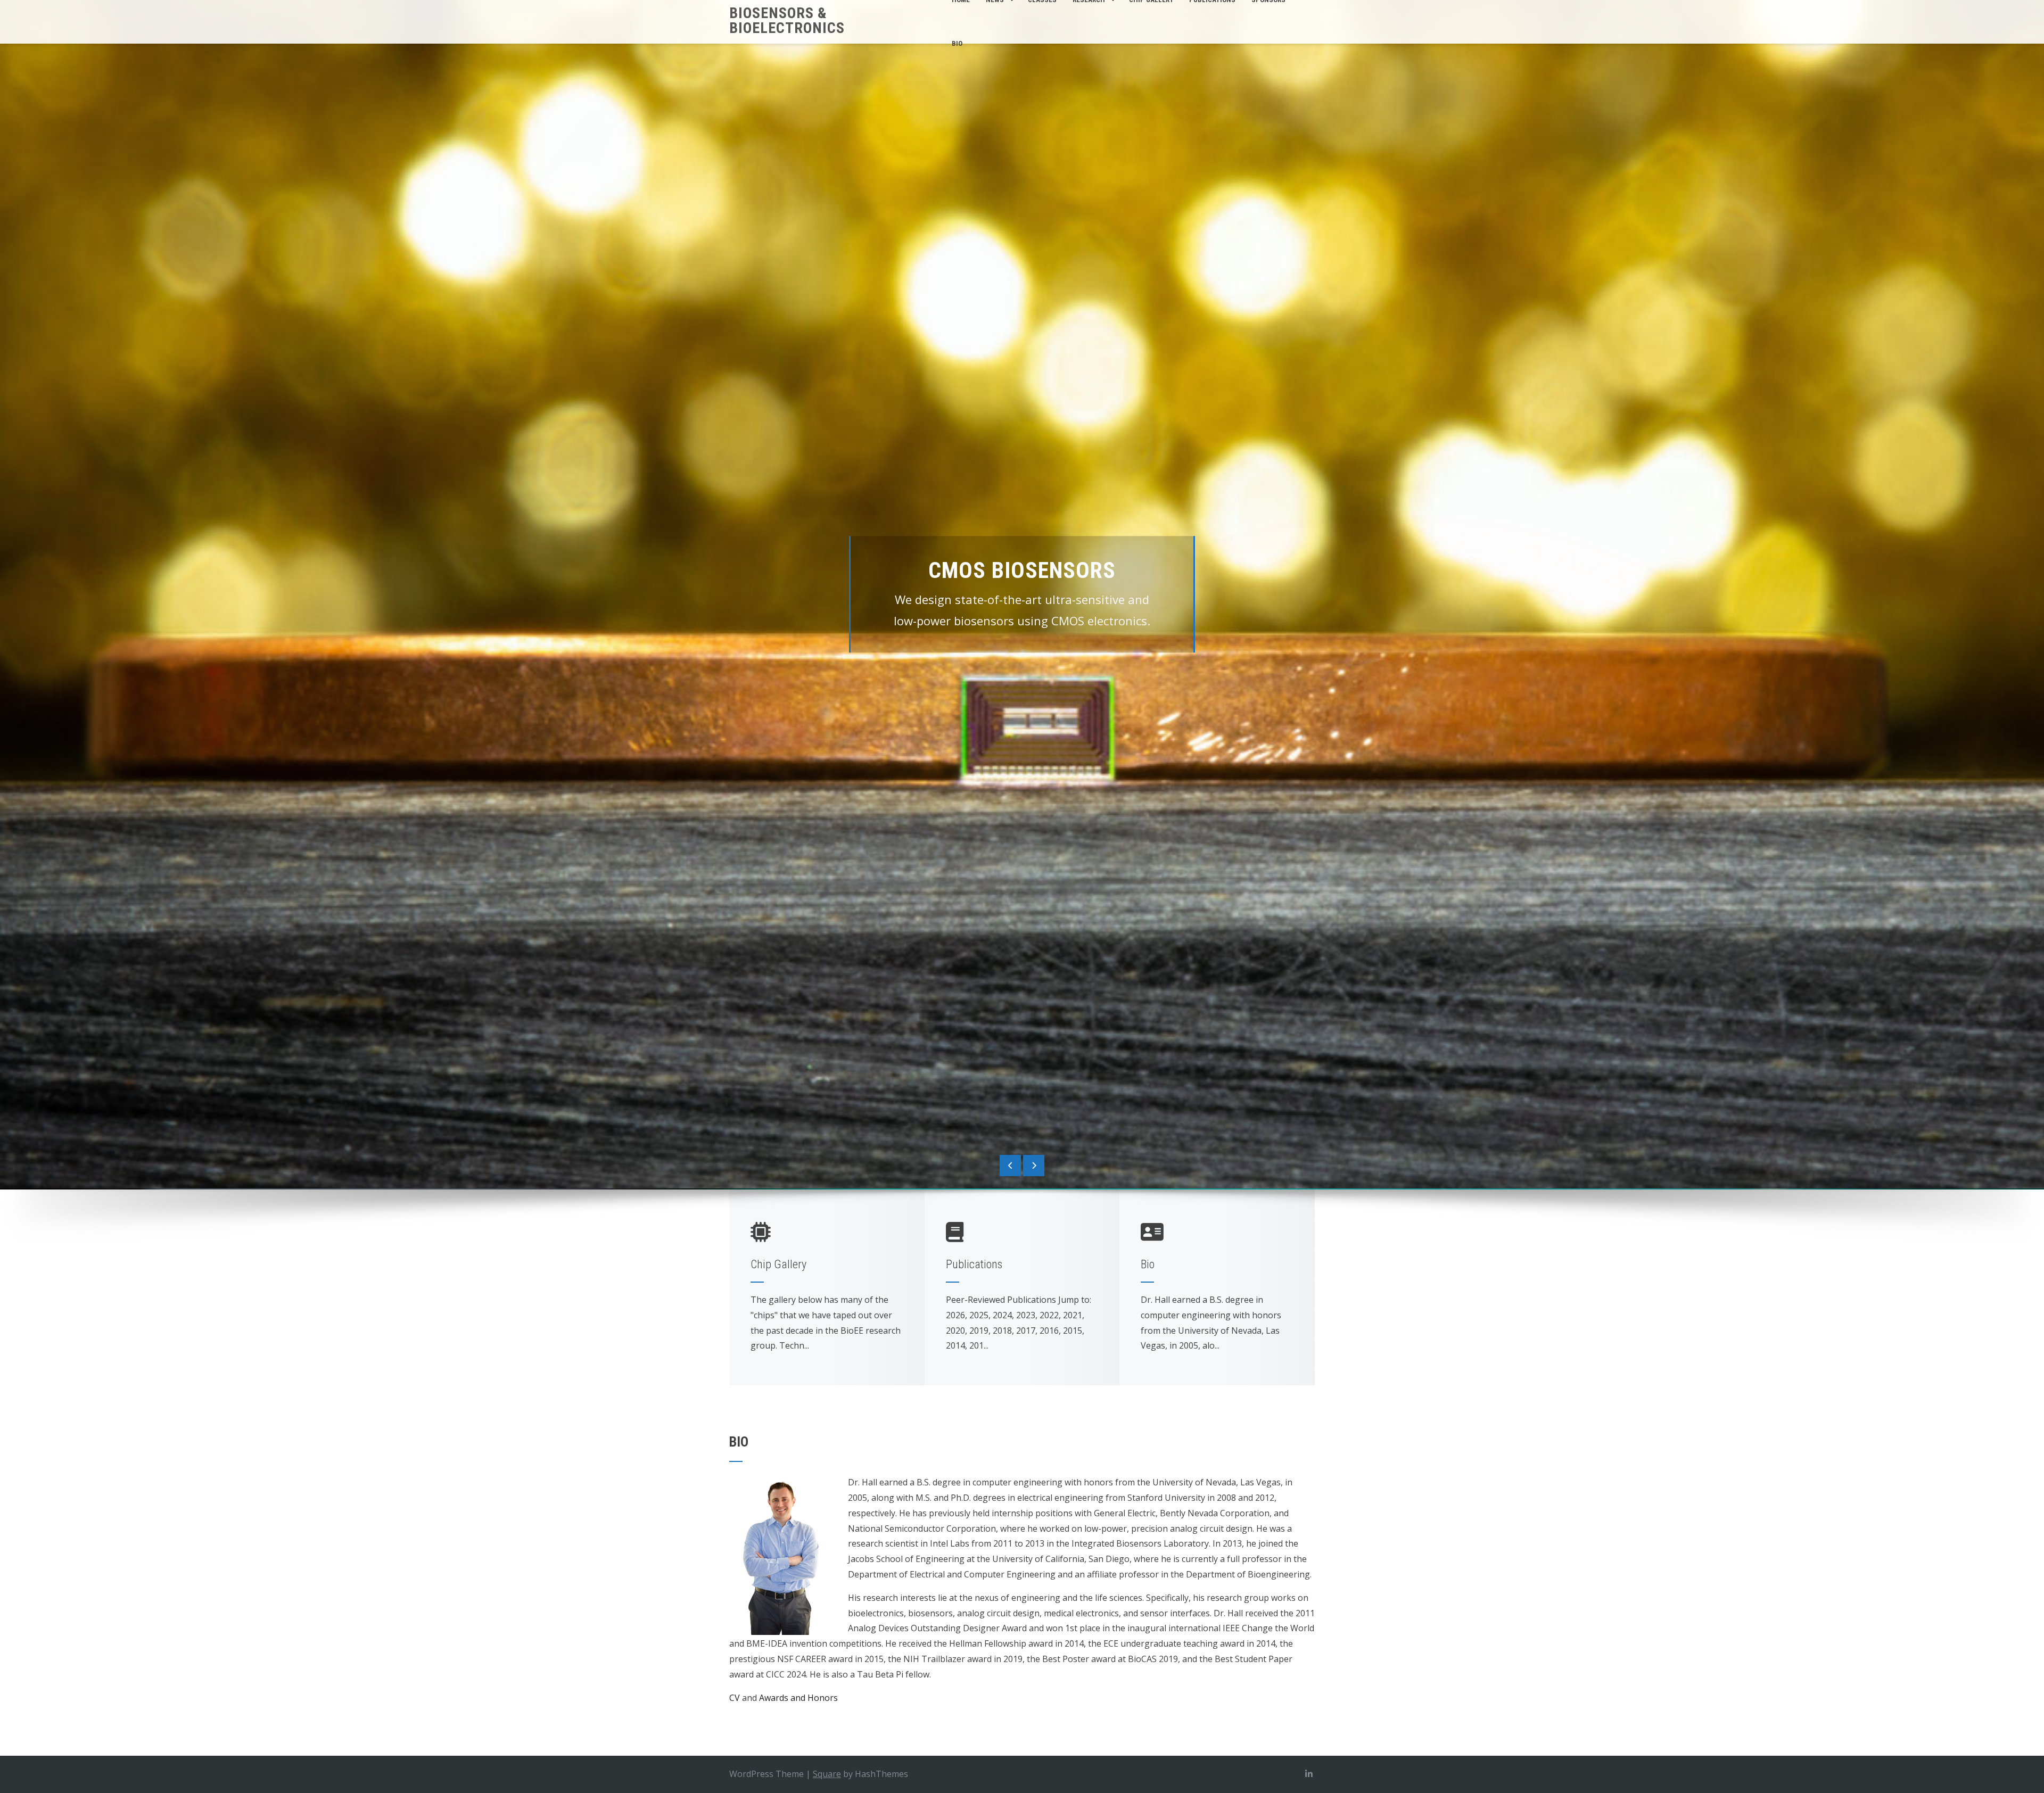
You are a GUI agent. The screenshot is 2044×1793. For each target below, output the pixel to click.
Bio (957, 43)
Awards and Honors (798, 1698)
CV (736, 1698)
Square (827, 1774)
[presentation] (1010, 1166)
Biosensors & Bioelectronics (787, 20)
